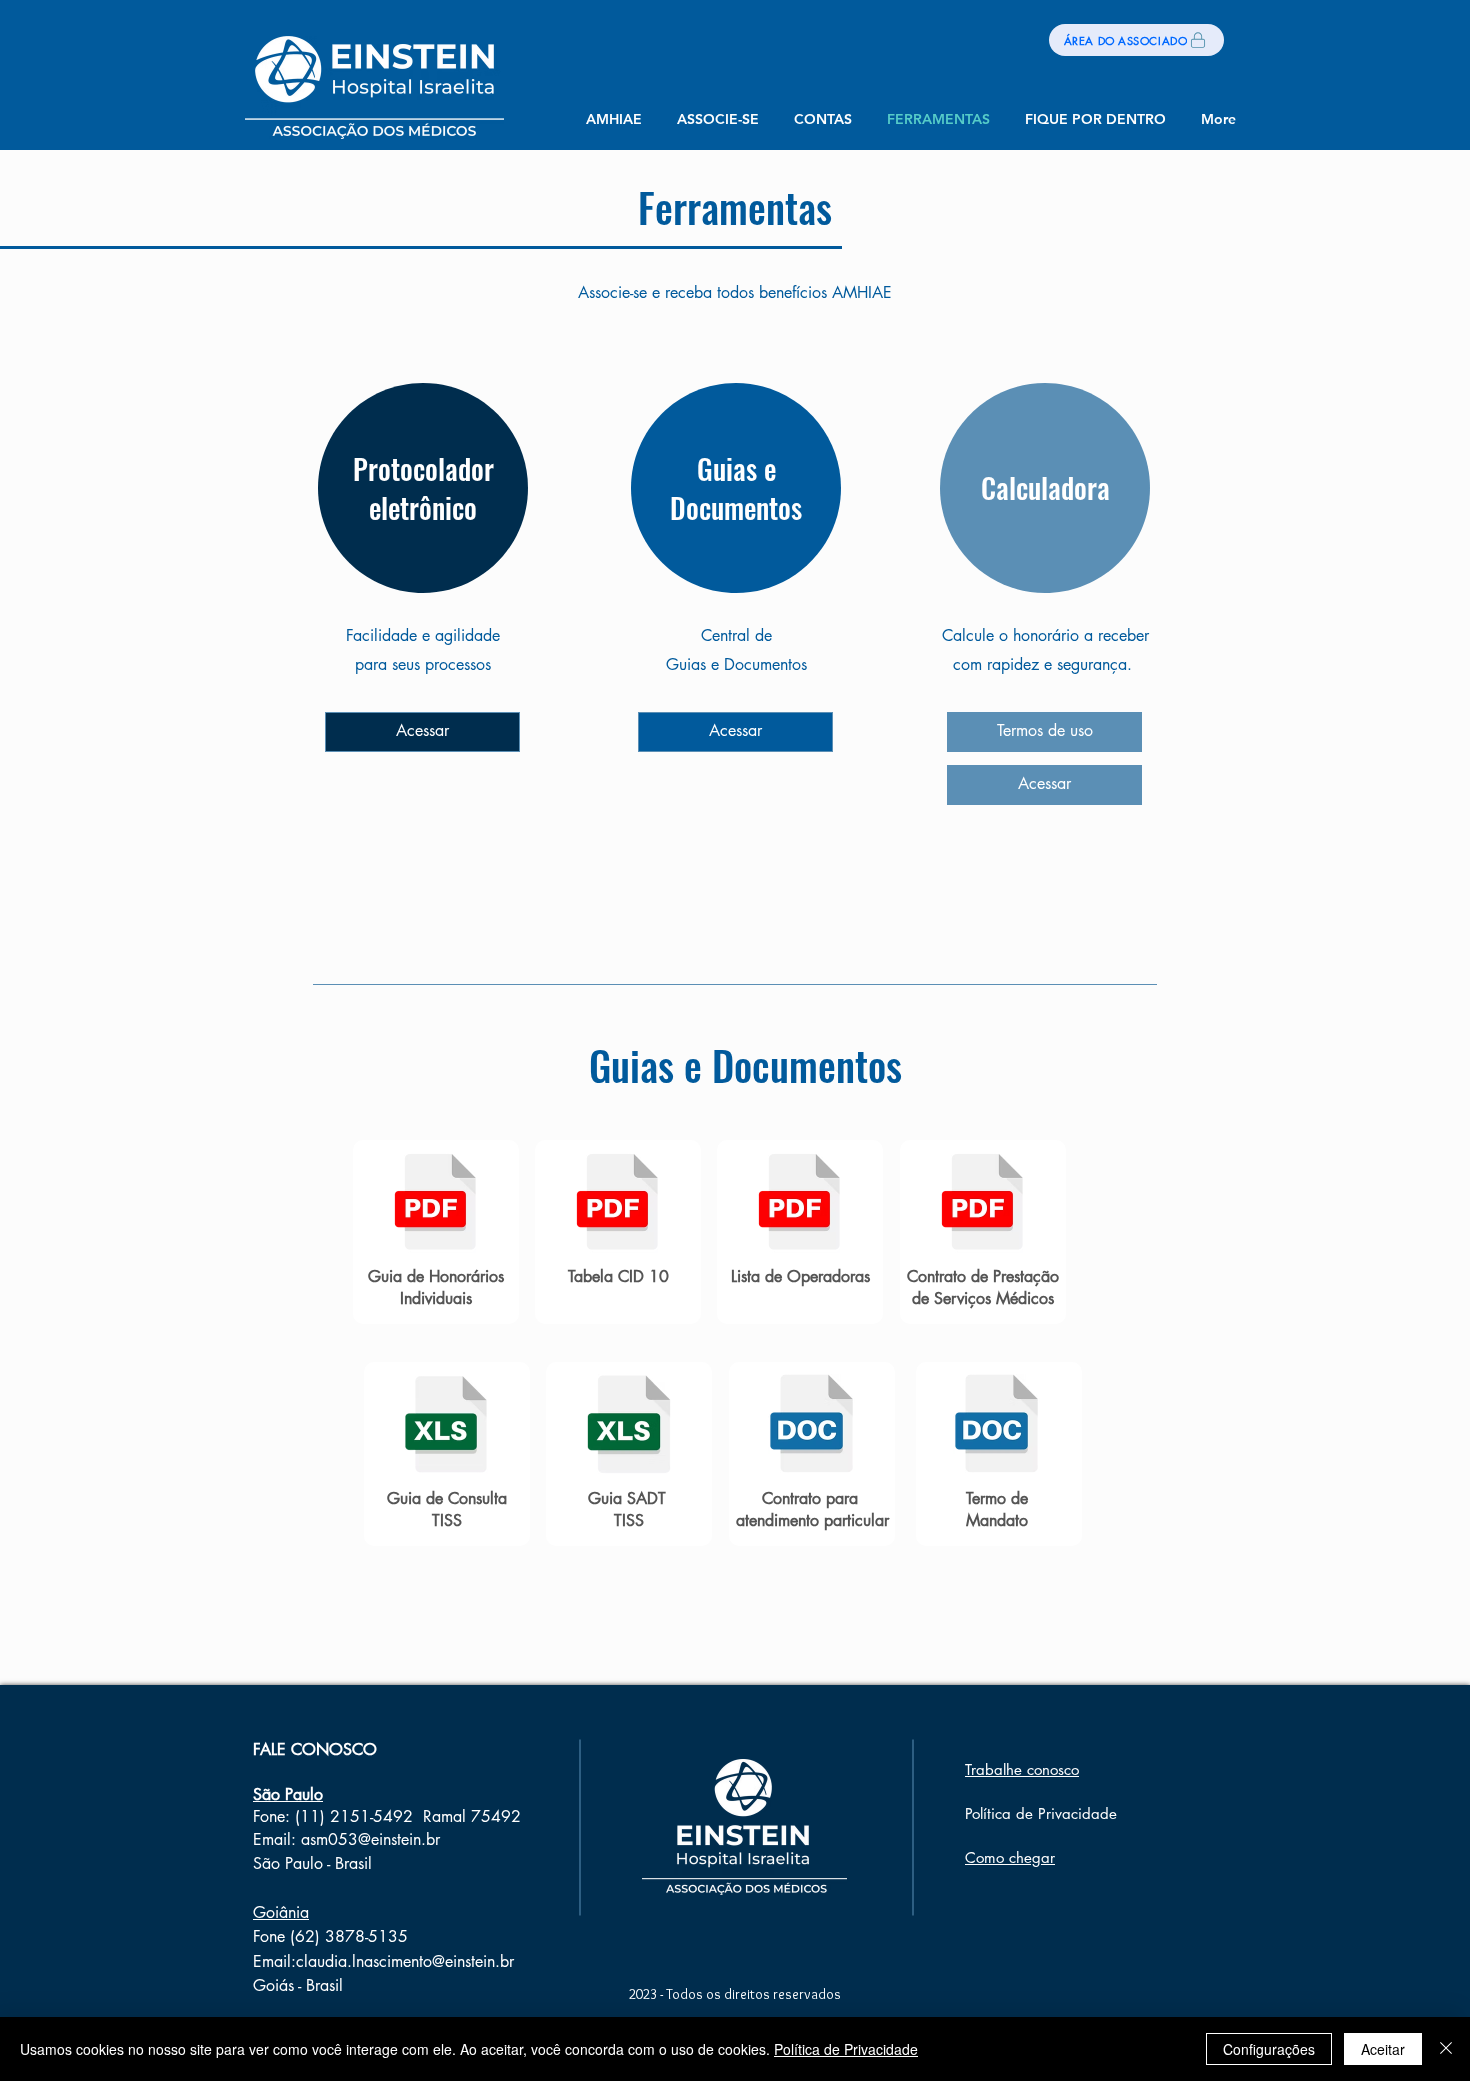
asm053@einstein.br (370, 1839)
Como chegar (1010, 1857)
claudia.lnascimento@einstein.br (405, 1961)
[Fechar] (1446, 2049)
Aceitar (1383, 2049)
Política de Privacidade (846, 2049)
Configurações (1269, 2049)
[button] (717, 119)
